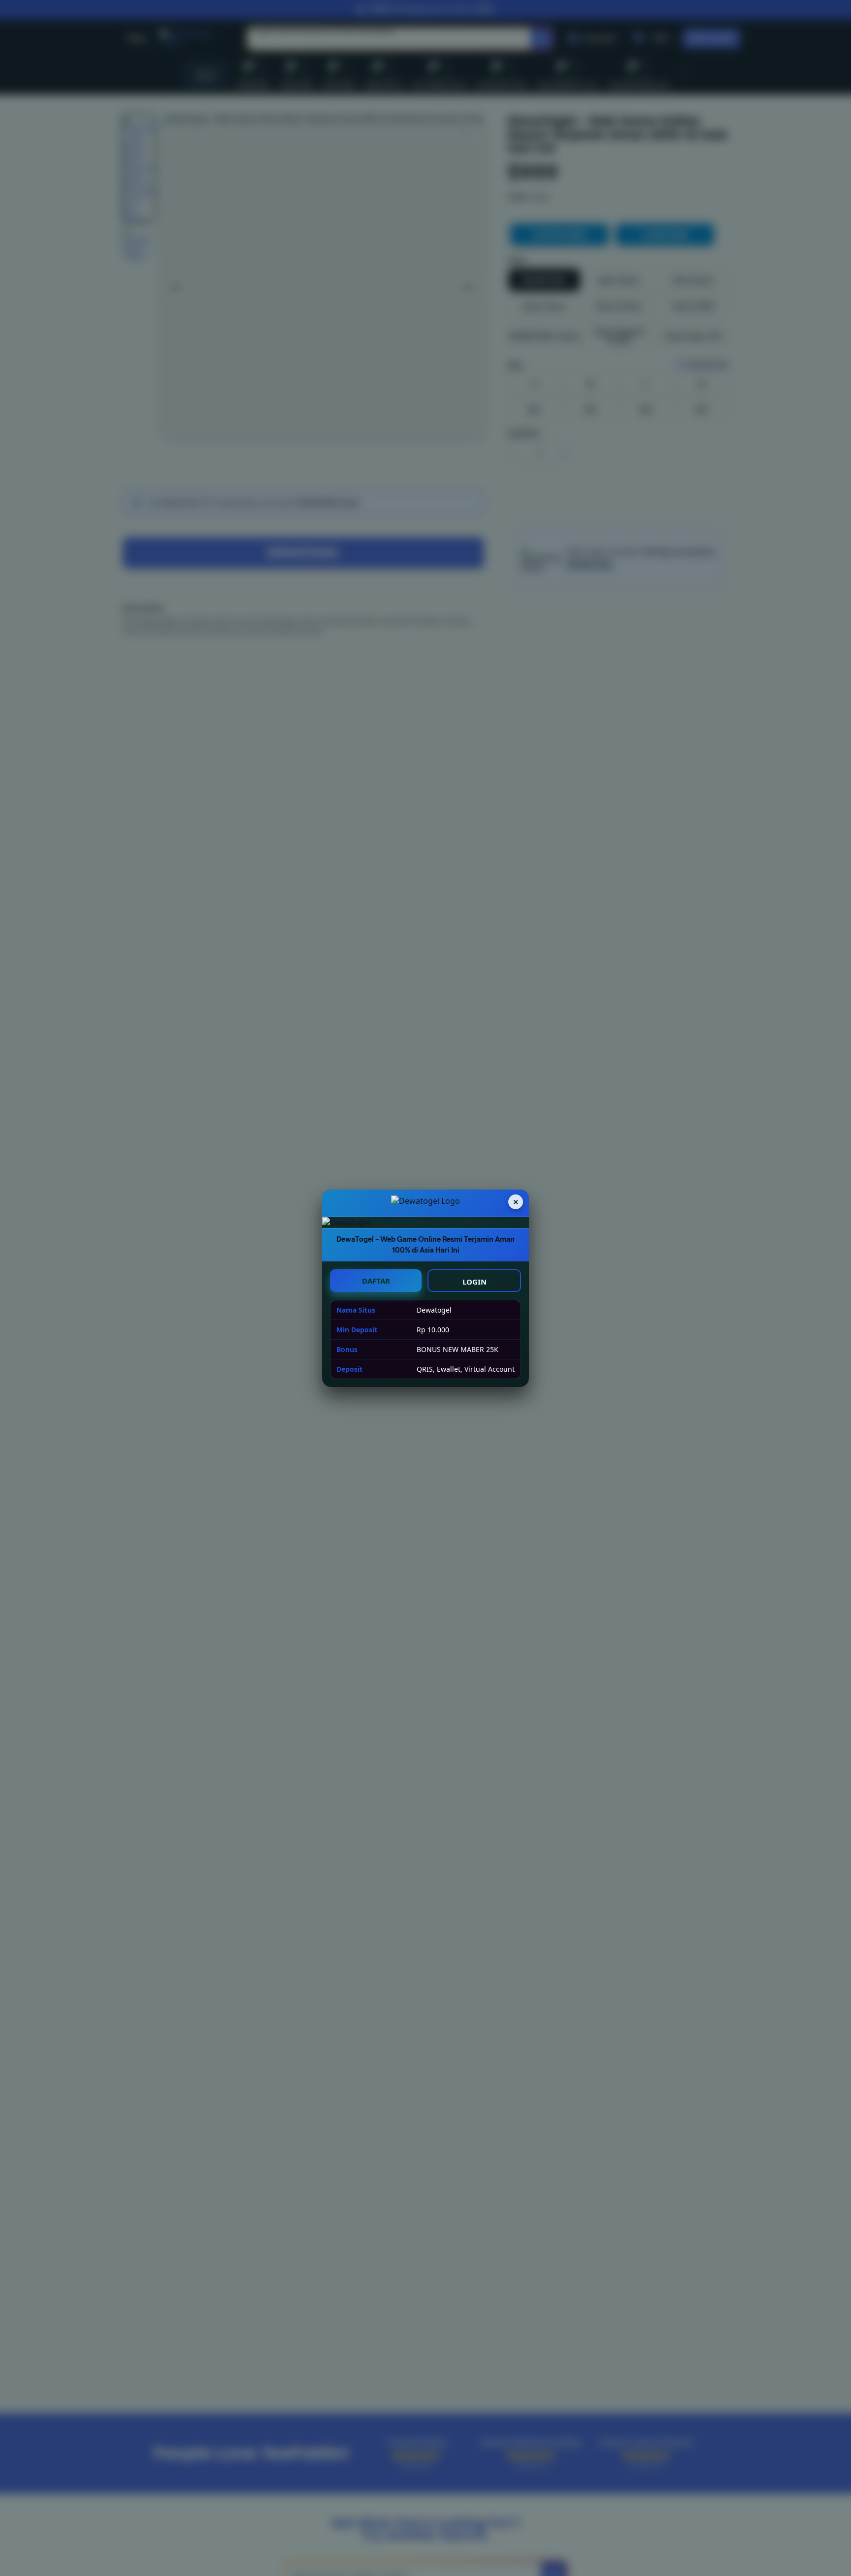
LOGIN (475, 1282)
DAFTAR (376, 1281)
